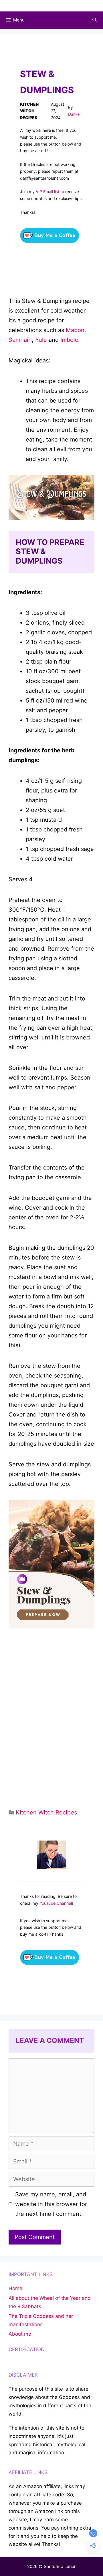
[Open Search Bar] (95, 20)
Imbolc (69, 340)
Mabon (75, 330)
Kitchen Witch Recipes (29, 111)
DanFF (74, 114)
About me (20, 2334)
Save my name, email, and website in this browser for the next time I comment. (51, 2204)
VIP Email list (47, 192)
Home (15, 2288)
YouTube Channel (56, 1903)
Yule (41, 340)
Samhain (20, 340)
